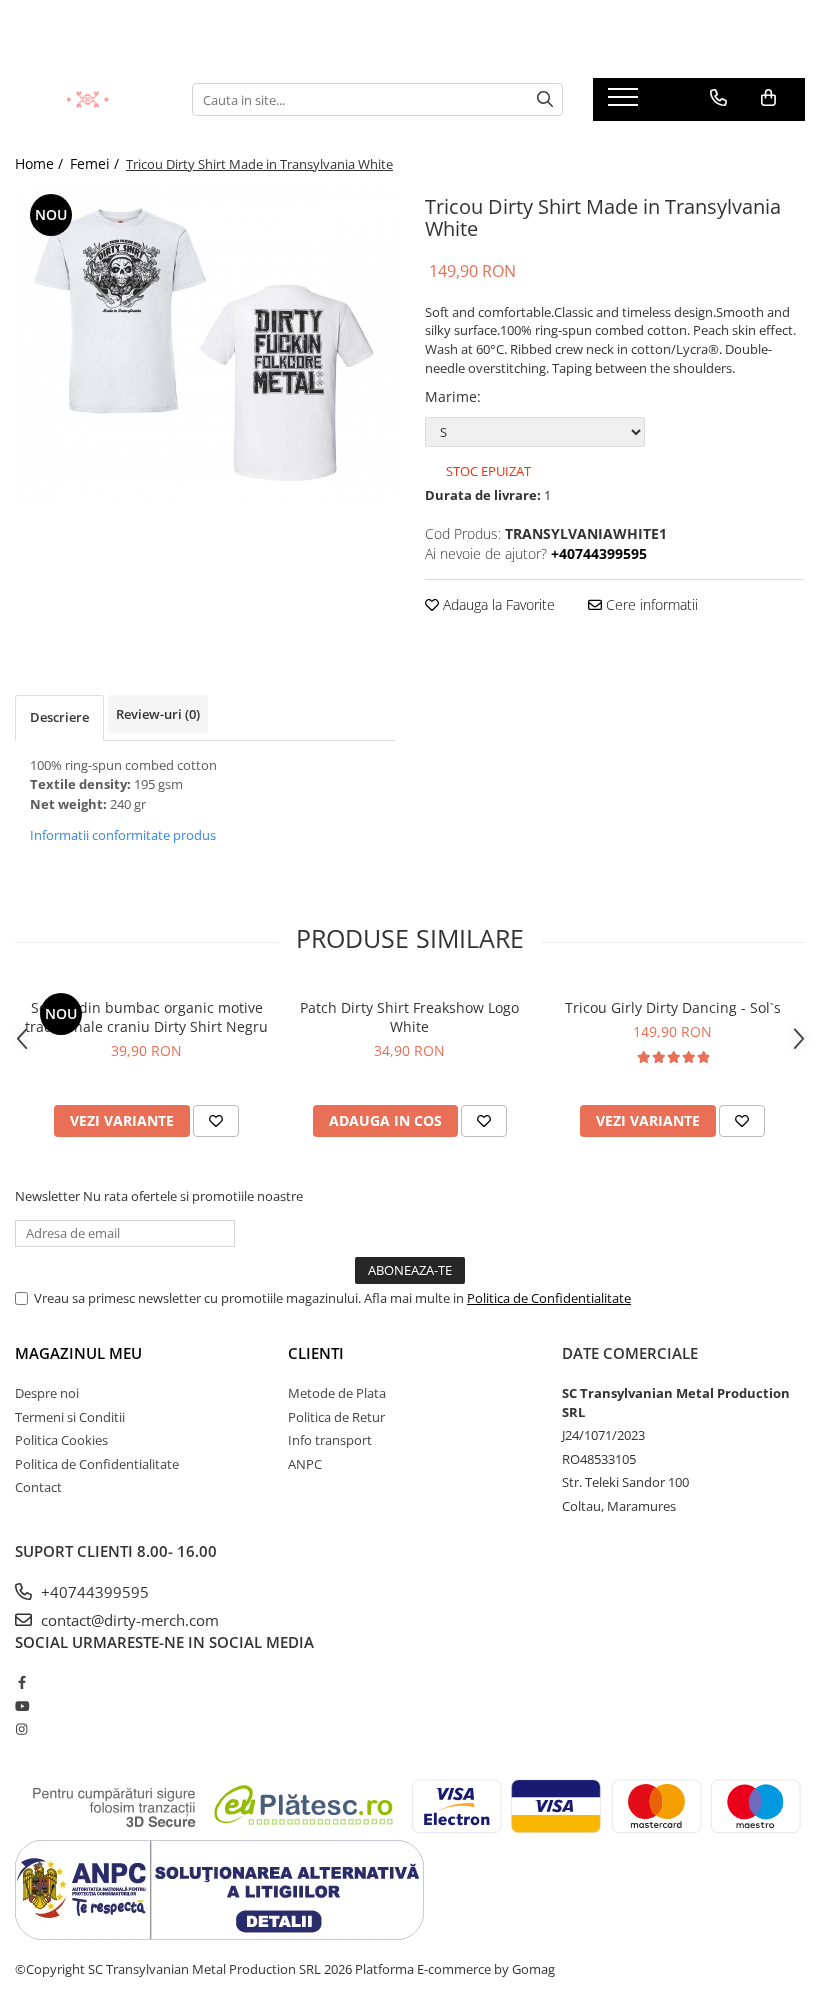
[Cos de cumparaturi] (768, 98)
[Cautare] (545, 99)
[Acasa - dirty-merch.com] (88, 99)
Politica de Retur (336, 1417)
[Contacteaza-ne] (718, 98)
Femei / (96, 163)
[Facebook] (21, 1682)
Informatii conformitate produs (123, 835)
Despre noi (47, 1393)
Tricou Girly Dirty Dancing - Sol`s (673, 1007)
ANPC (305, 1464)
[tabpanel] (205, 345)
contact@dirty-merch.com (128, 1620)
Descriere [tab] (59, 717)
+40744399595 (93, 1592)
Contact (38, 1487)
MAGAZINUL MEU (78, 1353)
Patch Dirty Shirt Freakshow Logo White (409, 1017)
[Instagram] (21, 1729)
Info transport (330, 1440)
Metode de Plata (337, 1393)
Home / (41, 163)
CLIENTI (316, 1353)
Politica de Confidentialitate (549, 1298)
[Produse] (625, 103)
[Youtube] (21, 1706)
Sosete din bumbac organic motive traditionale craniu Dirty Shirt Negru (146, 1017)
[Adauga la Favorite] (216, 1121)
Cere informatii (650, 604)
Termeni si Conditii (70, 1417)
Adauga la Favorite (497, 604)
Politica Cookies (61, 1440)
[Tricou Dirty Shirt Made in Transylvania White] (205, 345)
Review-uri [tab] (158, 714)
